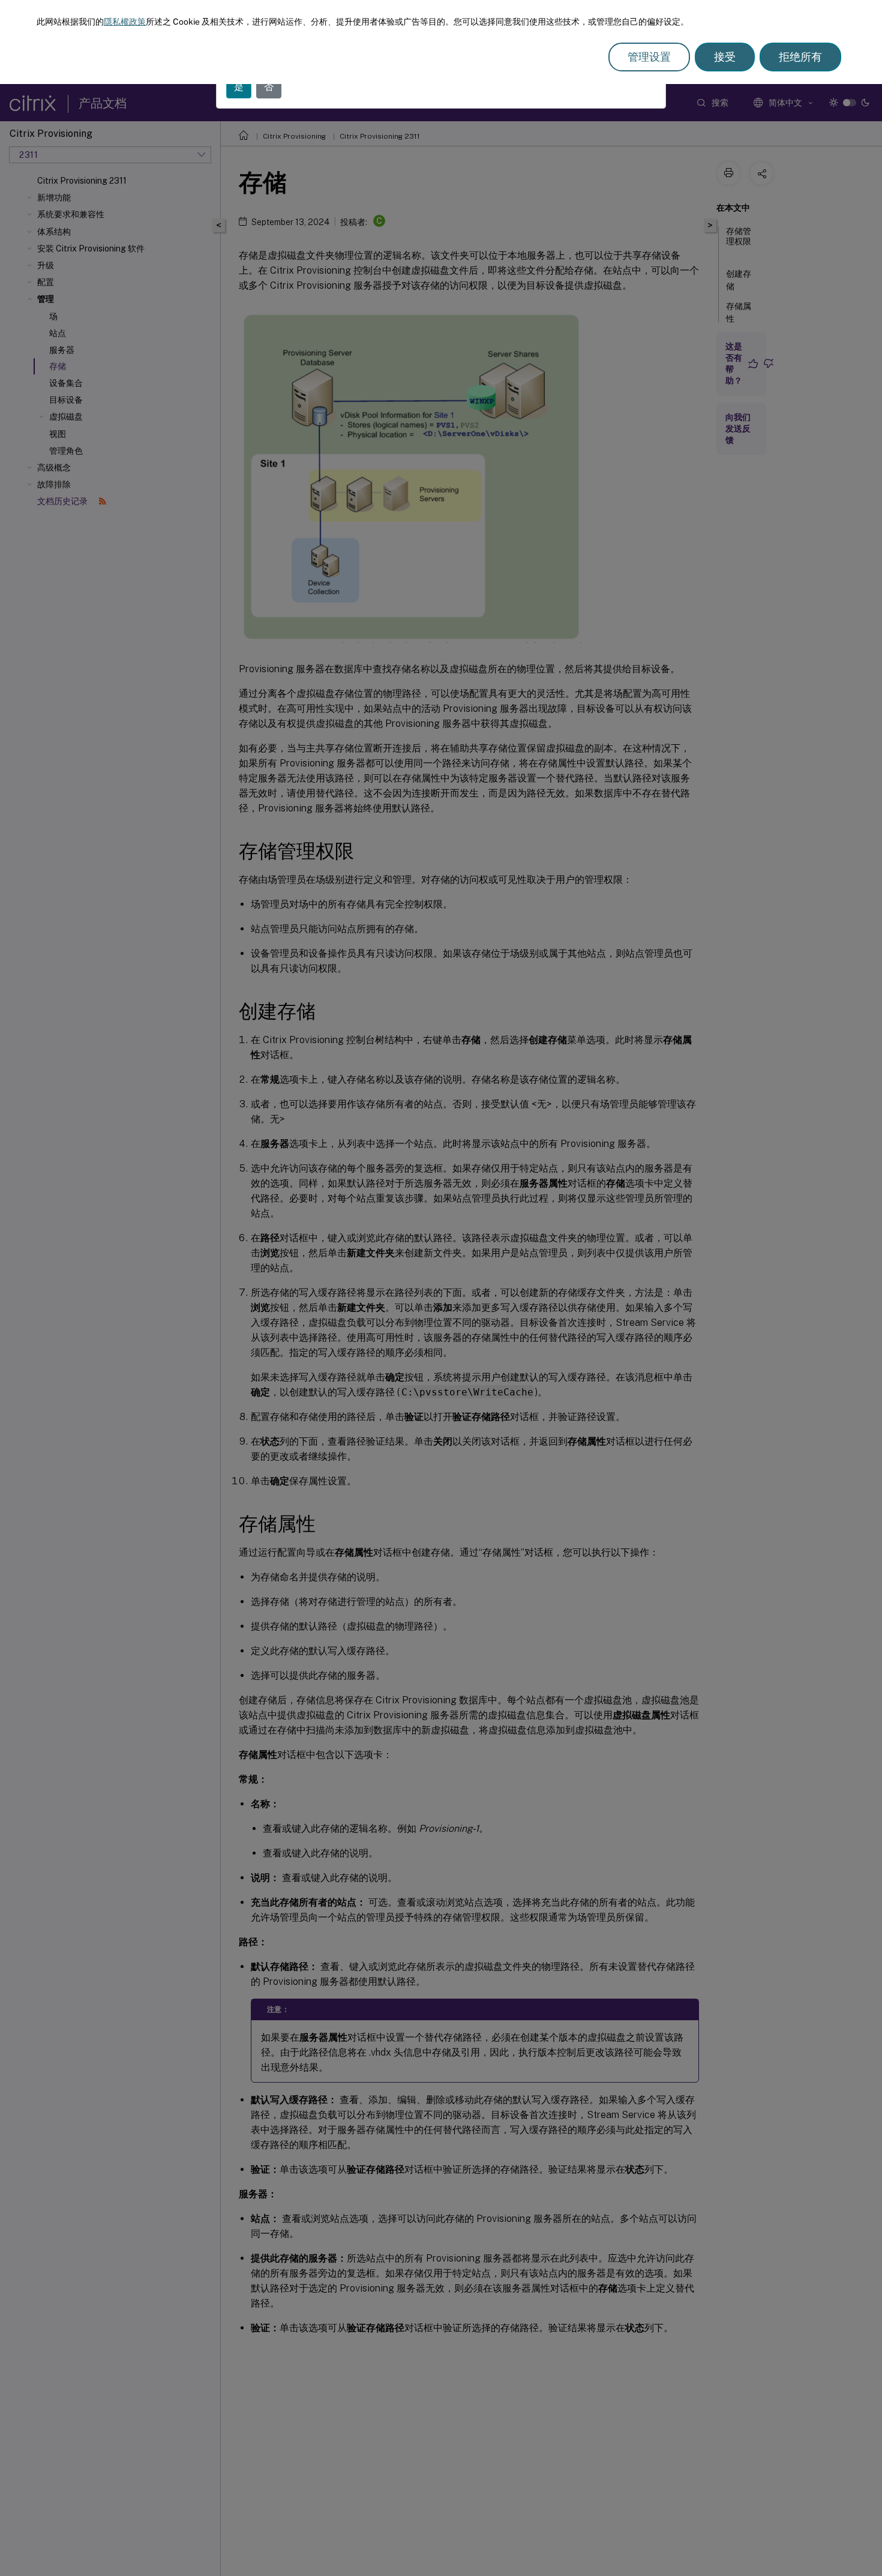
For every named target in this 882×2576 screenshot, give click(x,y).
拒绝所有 (800, 57)
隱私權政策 (125, 22)
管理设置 (649, 57)
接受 (725, 57)
